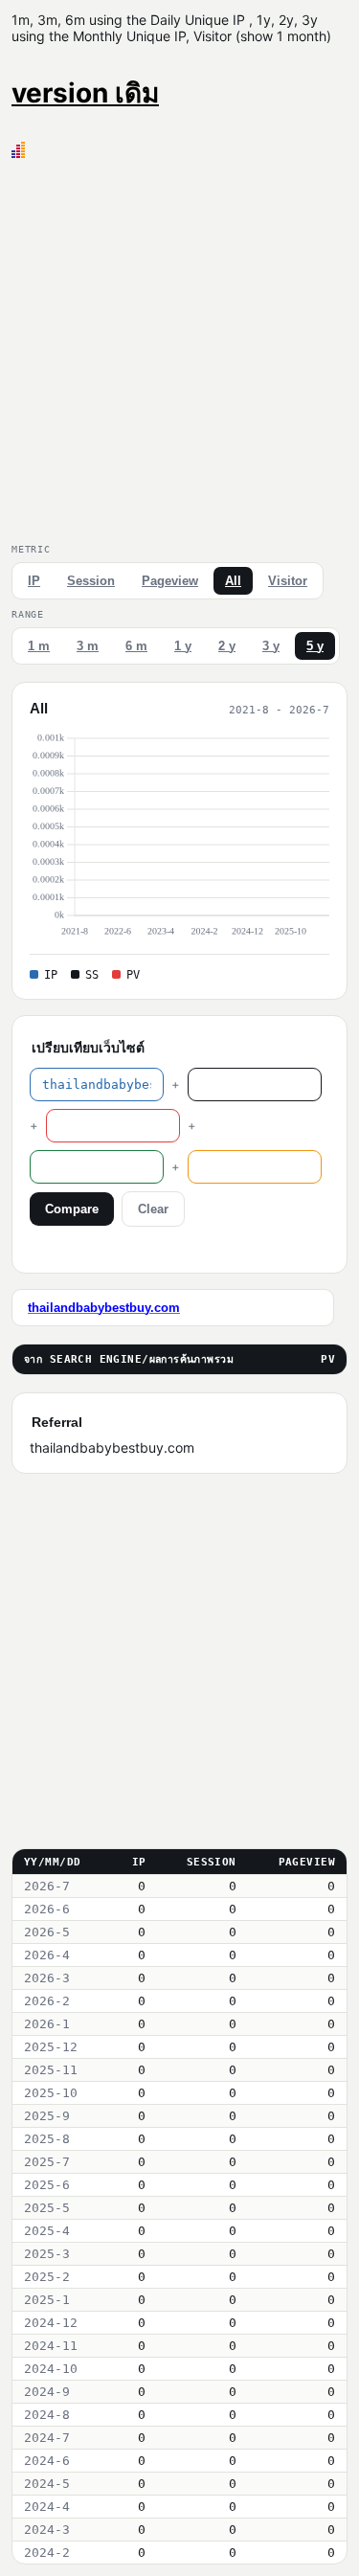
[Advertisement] (179, 347)
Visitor (288, 581)
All (233, 581)
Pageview (170, 581)
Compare (72, 1209)
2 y (227, 646)
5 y (315, 646)
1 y (183, 646)
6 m (136, 646)
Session (91, 581)
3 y (271, 646)
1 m (39, 646)
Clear (153, 1209)
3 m (88, 646)
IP (34, 581)
